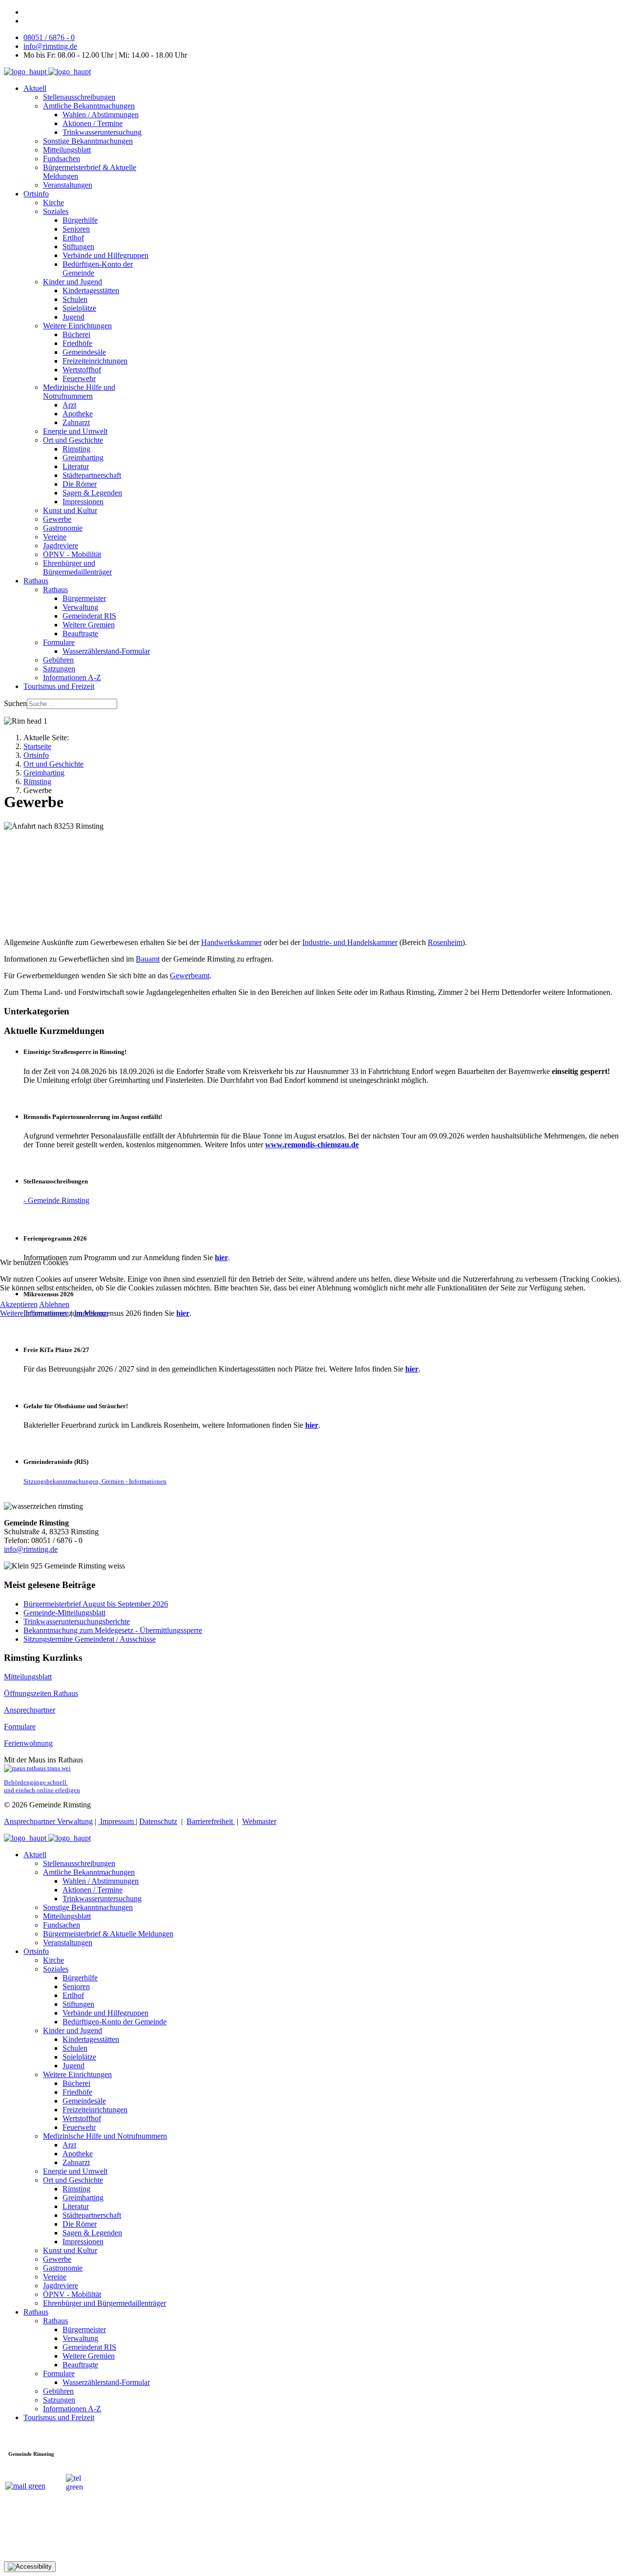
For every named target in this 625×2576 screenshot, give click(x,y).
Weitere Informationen (34, 1313)
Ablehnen (54, 1304)
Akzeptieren (19, 1304)
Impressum (91, 1313)
